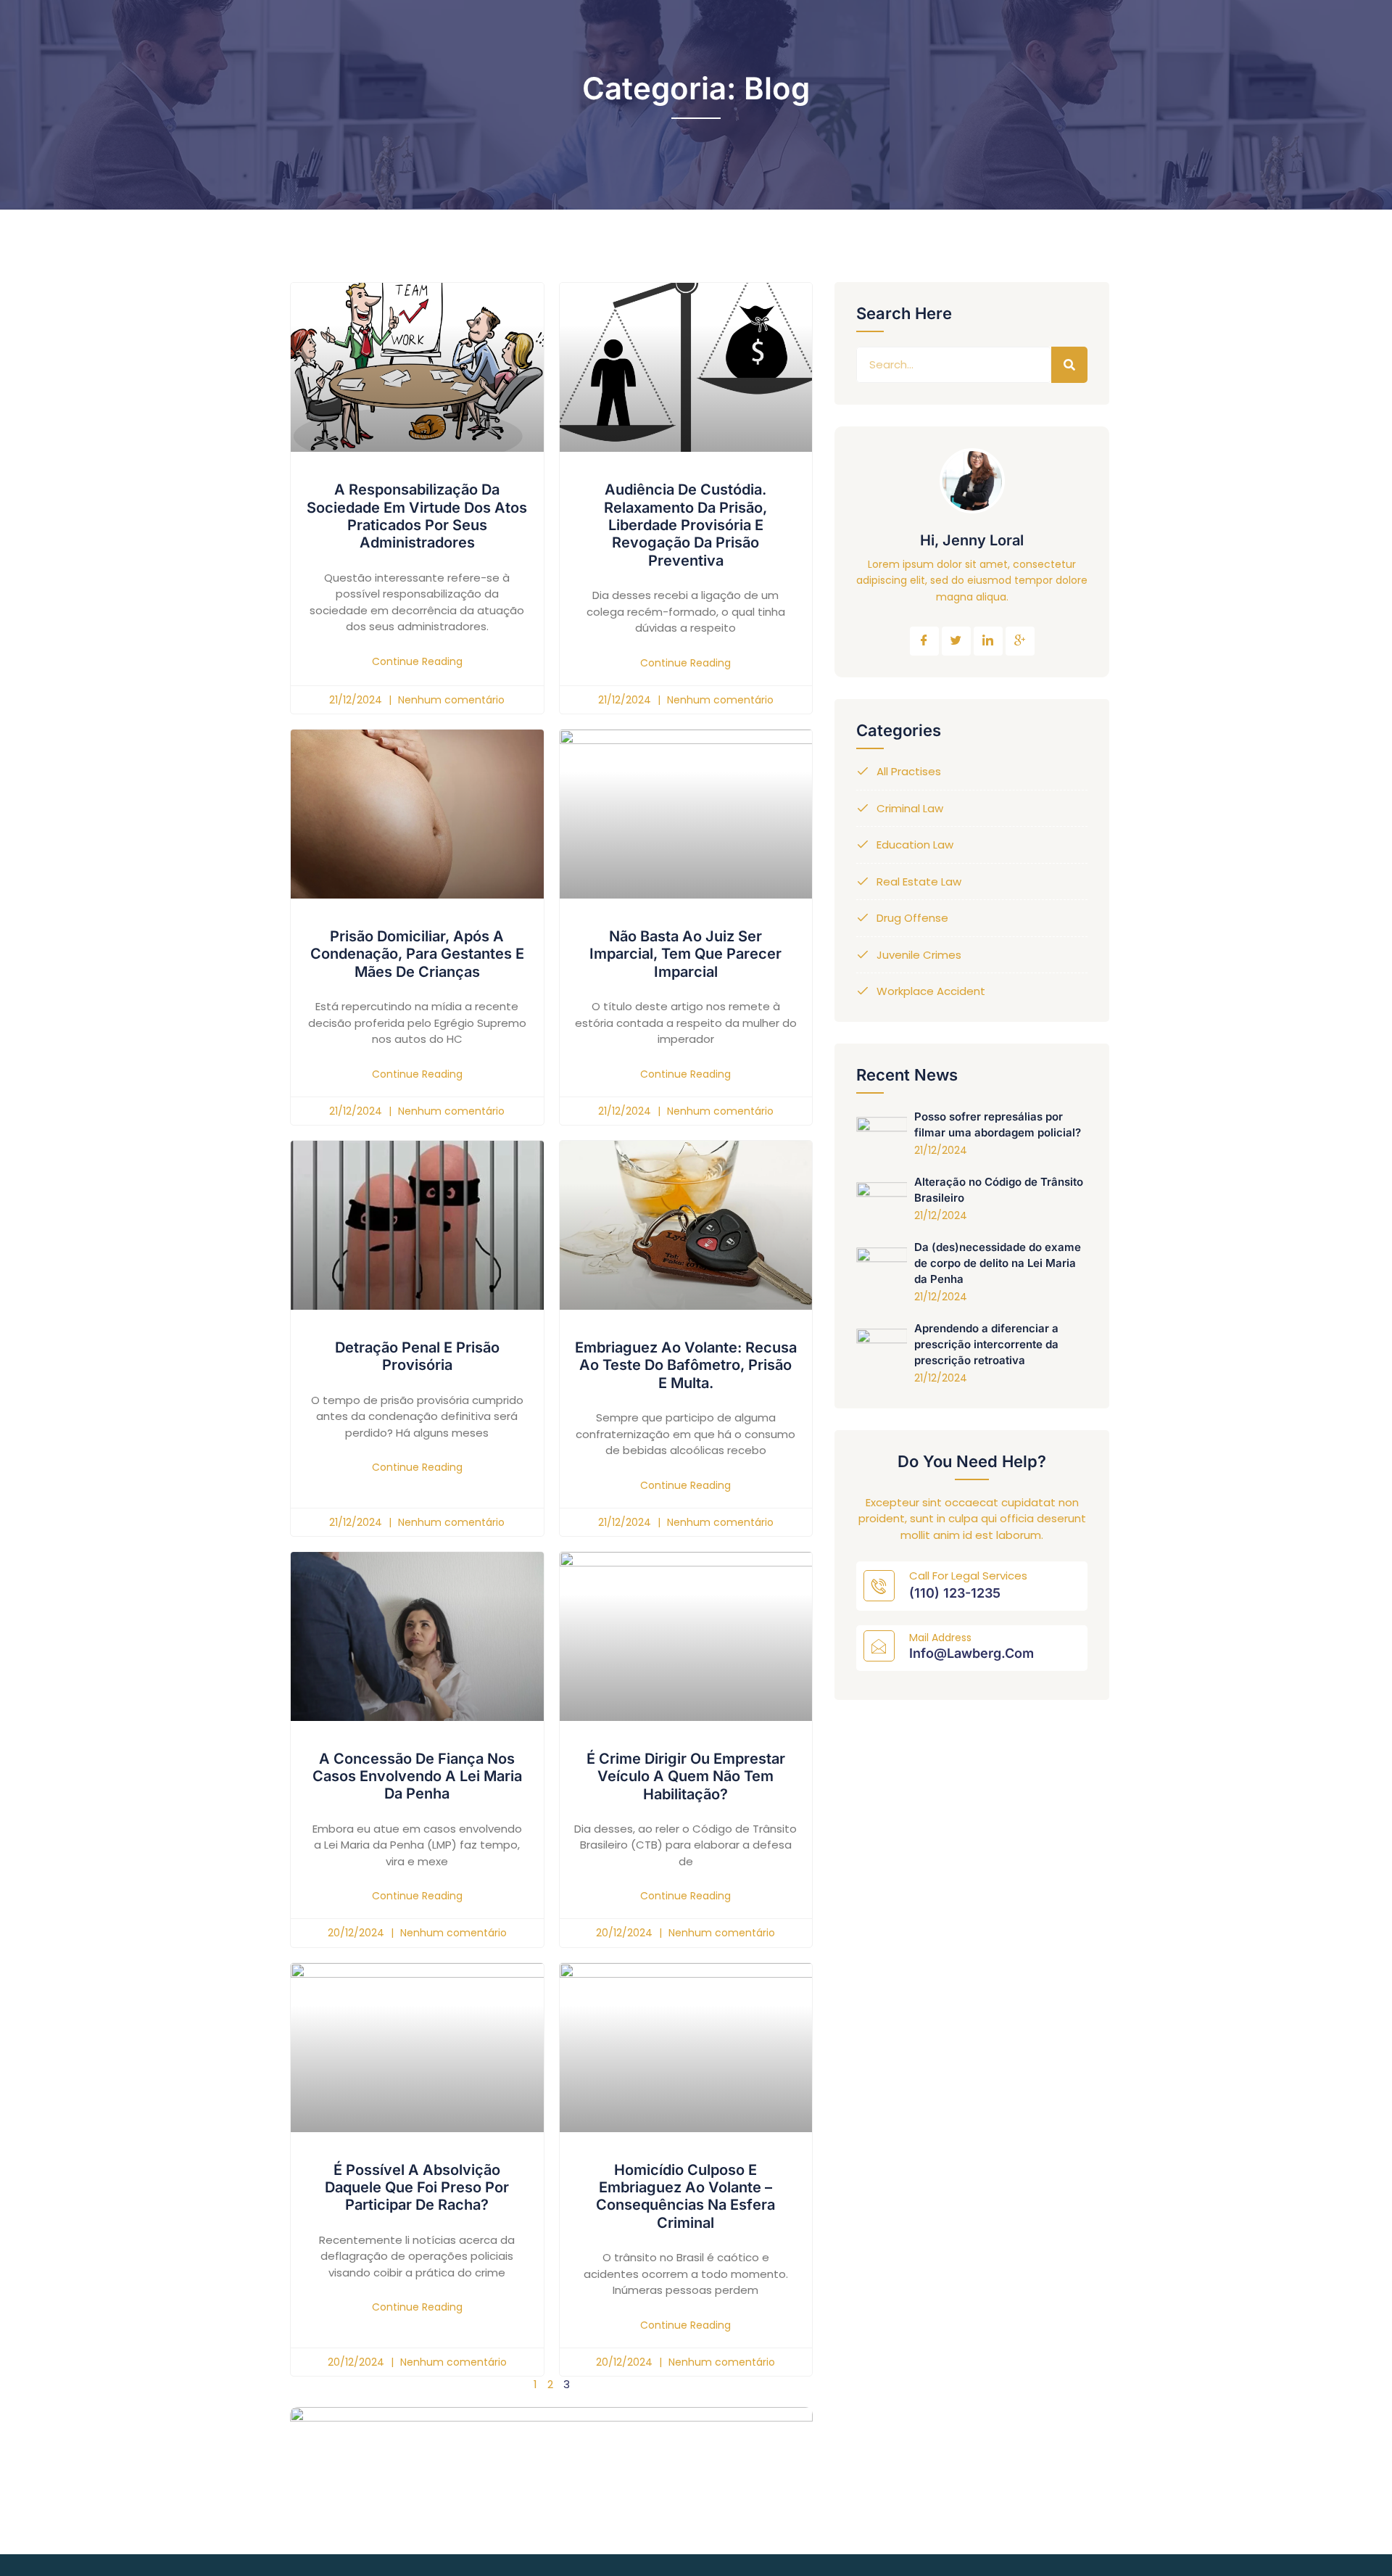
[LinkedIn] (988, 641)
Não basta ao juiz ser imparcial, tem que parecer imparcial (685, 954)
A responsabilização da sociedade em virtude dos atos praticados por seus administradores (417, 516)
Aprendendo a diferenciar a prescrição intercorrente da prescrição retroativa (986, 1344)
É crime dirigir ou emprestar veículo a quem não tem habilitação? (686, 1776)
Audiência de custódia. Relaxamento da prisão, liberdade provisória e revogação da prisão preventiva (685, 525)
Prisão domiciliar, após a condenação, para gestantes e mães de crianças (417, 954)
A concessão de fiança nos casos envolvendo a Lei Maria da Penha (417, 1776)
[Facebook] (924, 641)
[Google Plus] (1020, 641)
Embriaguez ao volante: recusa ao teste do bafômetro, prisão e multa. (686, 1365)
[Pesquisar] (1069, 365)
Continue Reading (417, 661)
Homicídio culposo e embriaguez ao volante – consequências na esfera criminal (685, 2196)
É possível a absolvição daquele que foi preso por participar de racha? (417, 2188)
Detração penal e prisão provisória (417, 1356)
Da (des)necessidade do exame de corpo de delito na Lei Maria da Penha (998, 1263)
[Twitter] (956, 641)
